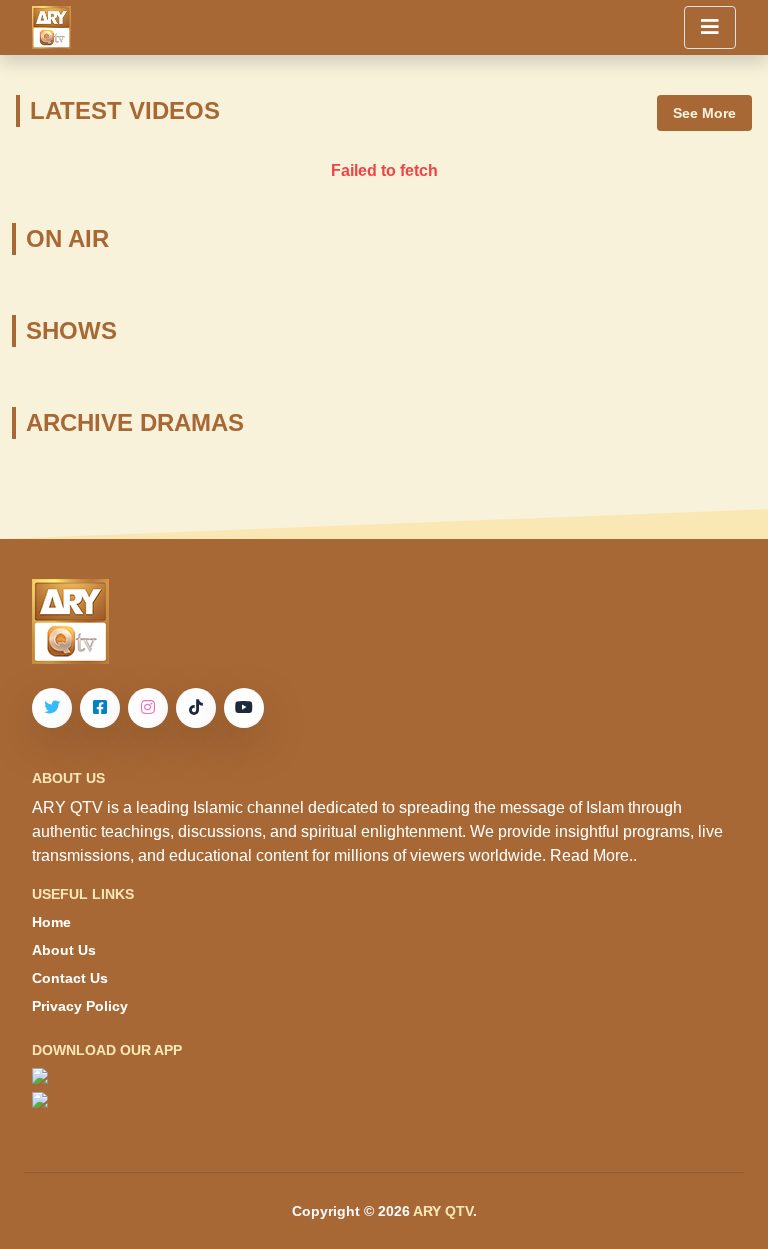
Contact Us (70, 978)
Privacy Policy (80, 1006)
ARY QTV (443, 1211)
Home (51, 922)
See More (704, 113)
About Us (64, 950)
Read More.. (593, 855)
